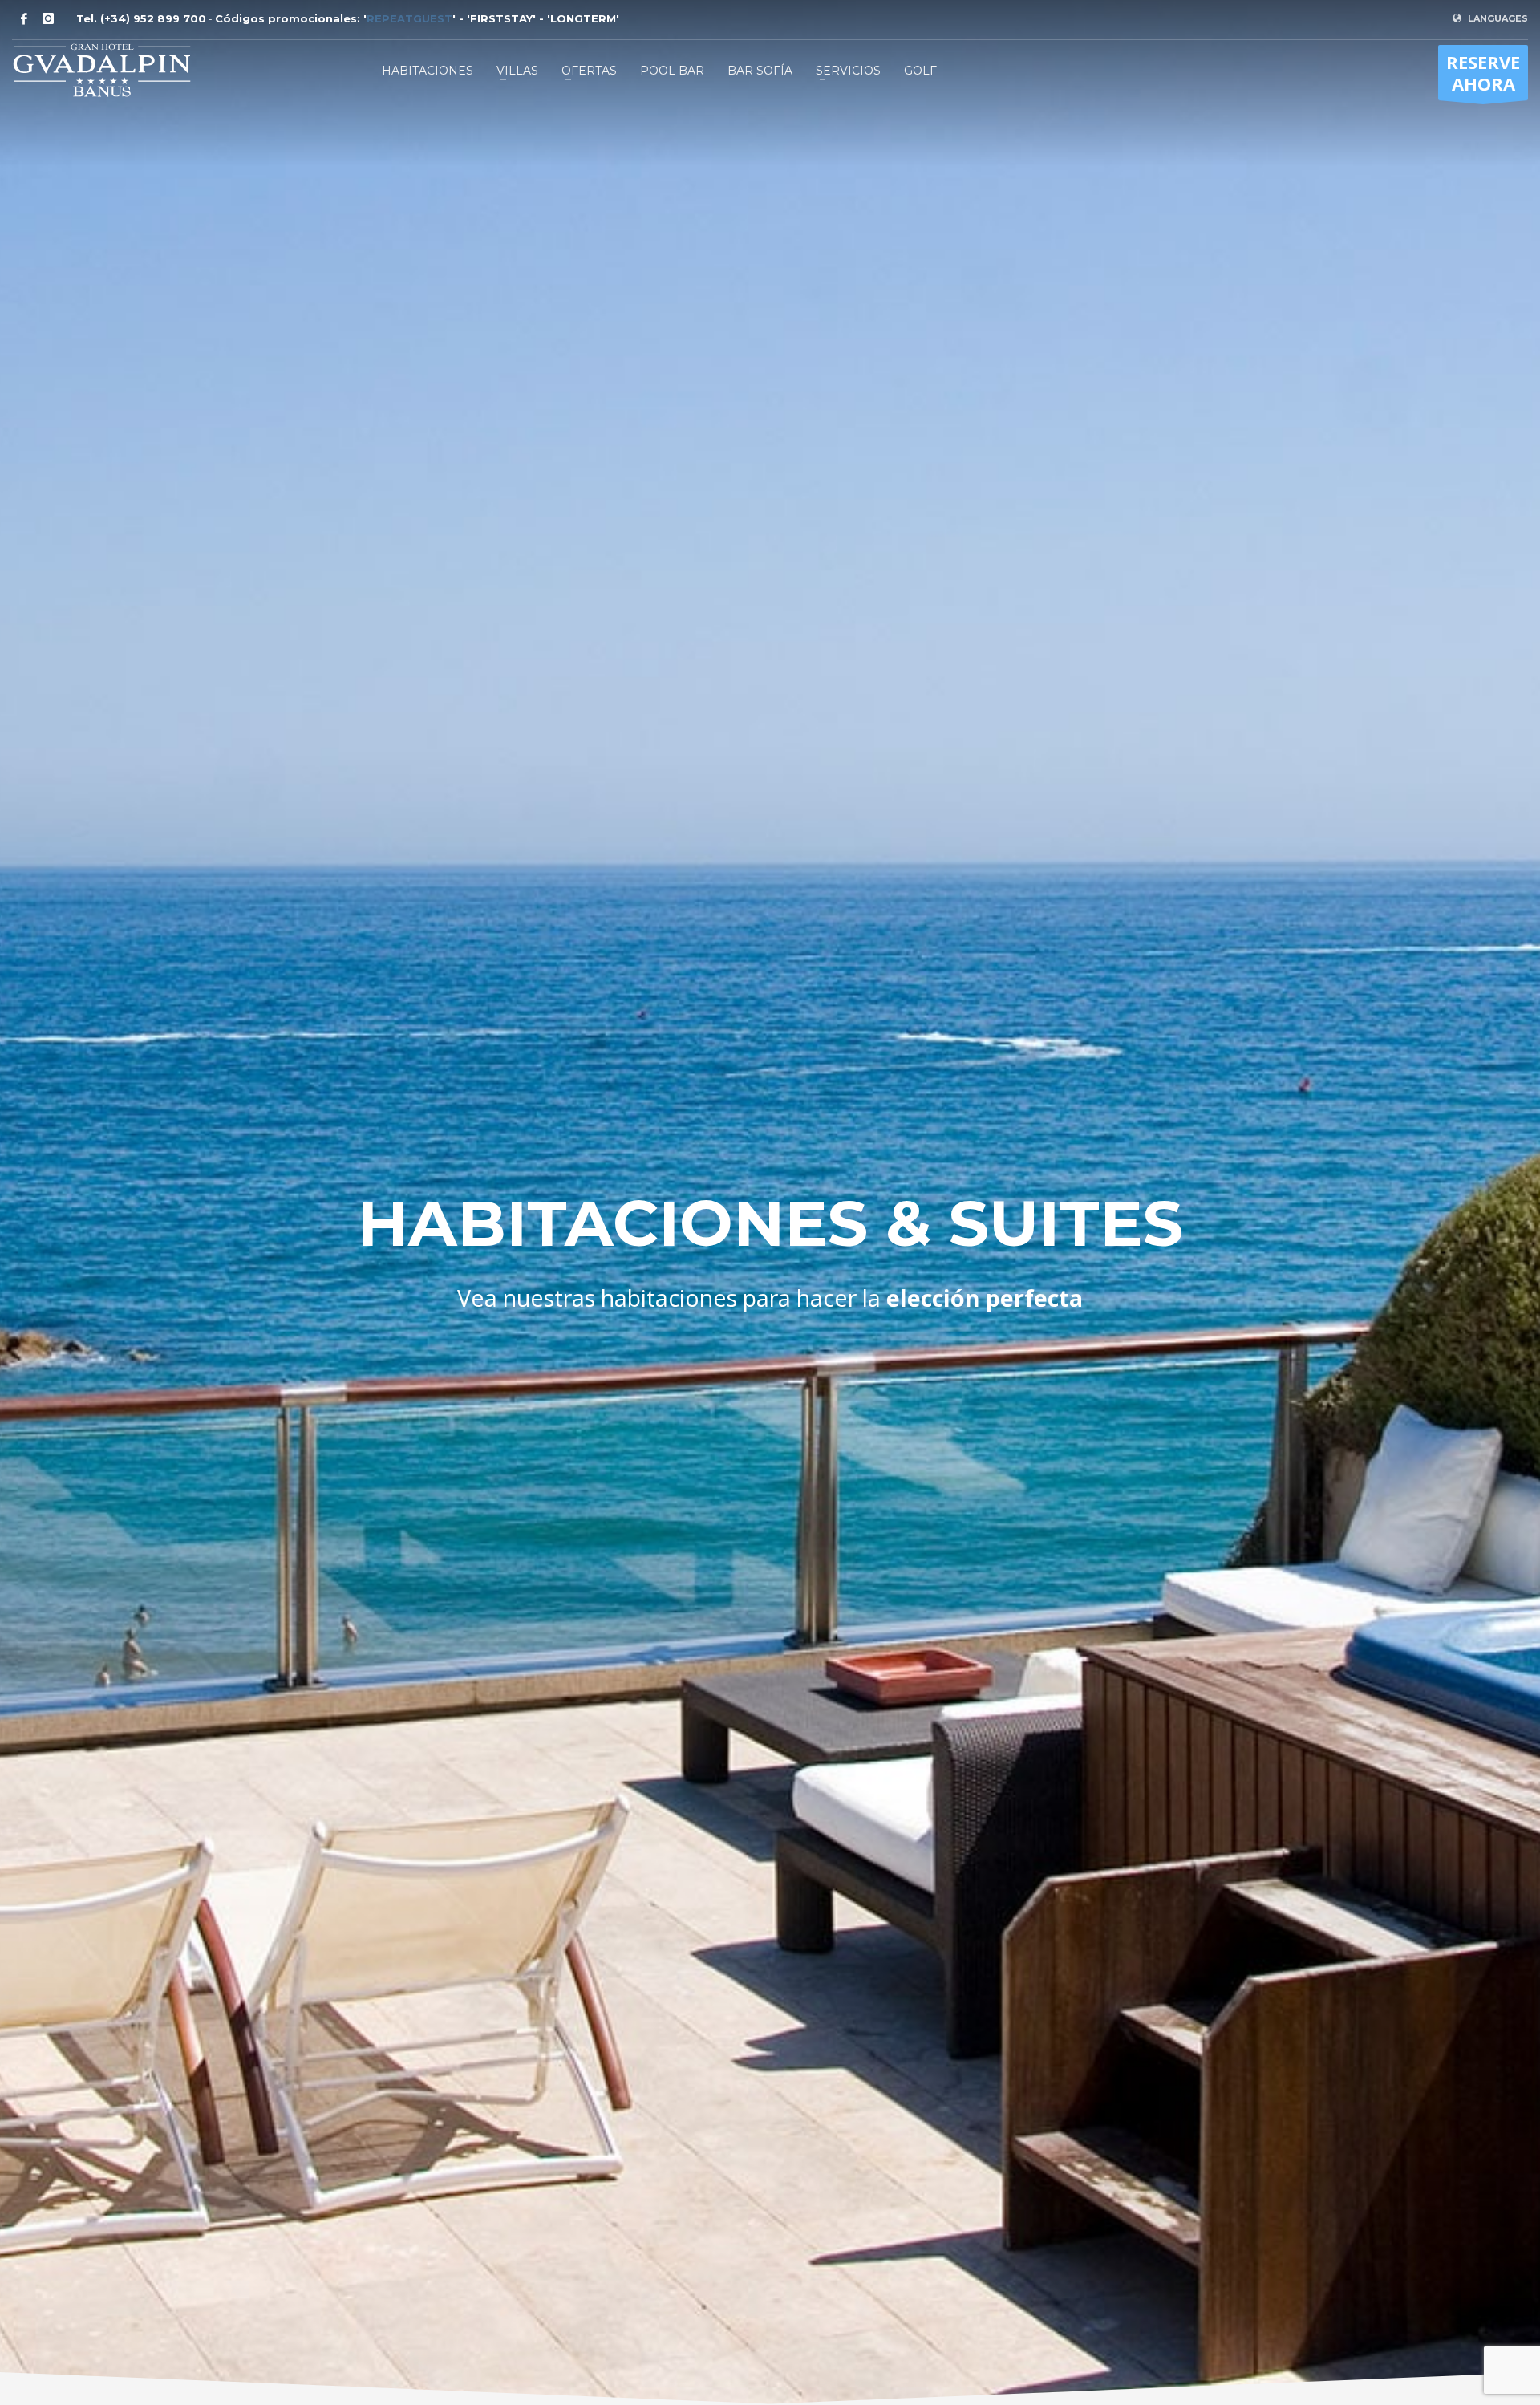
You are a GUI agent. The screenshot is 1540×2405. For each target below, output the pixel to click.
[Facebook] (24, 18)
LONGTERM (583, 18)
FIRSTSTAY (501, 18)
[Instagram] (48, 18)
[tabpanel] (770, 1202)
